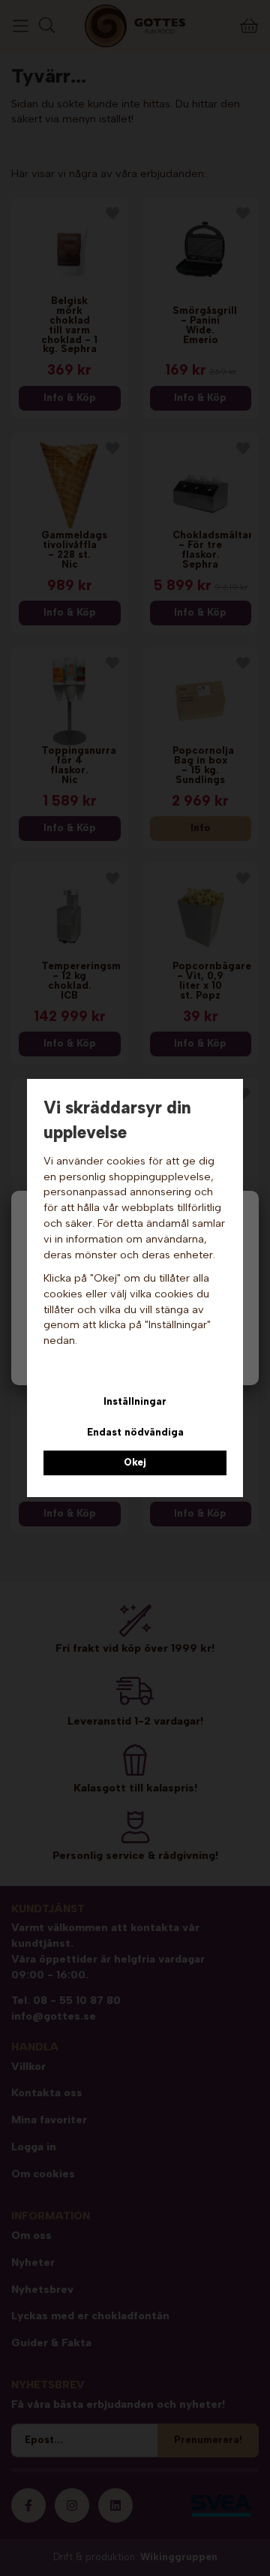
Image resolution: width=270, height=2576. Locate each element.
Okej (135, 1462)
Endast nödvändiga (135, 1432)
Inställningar (135, 1401)
